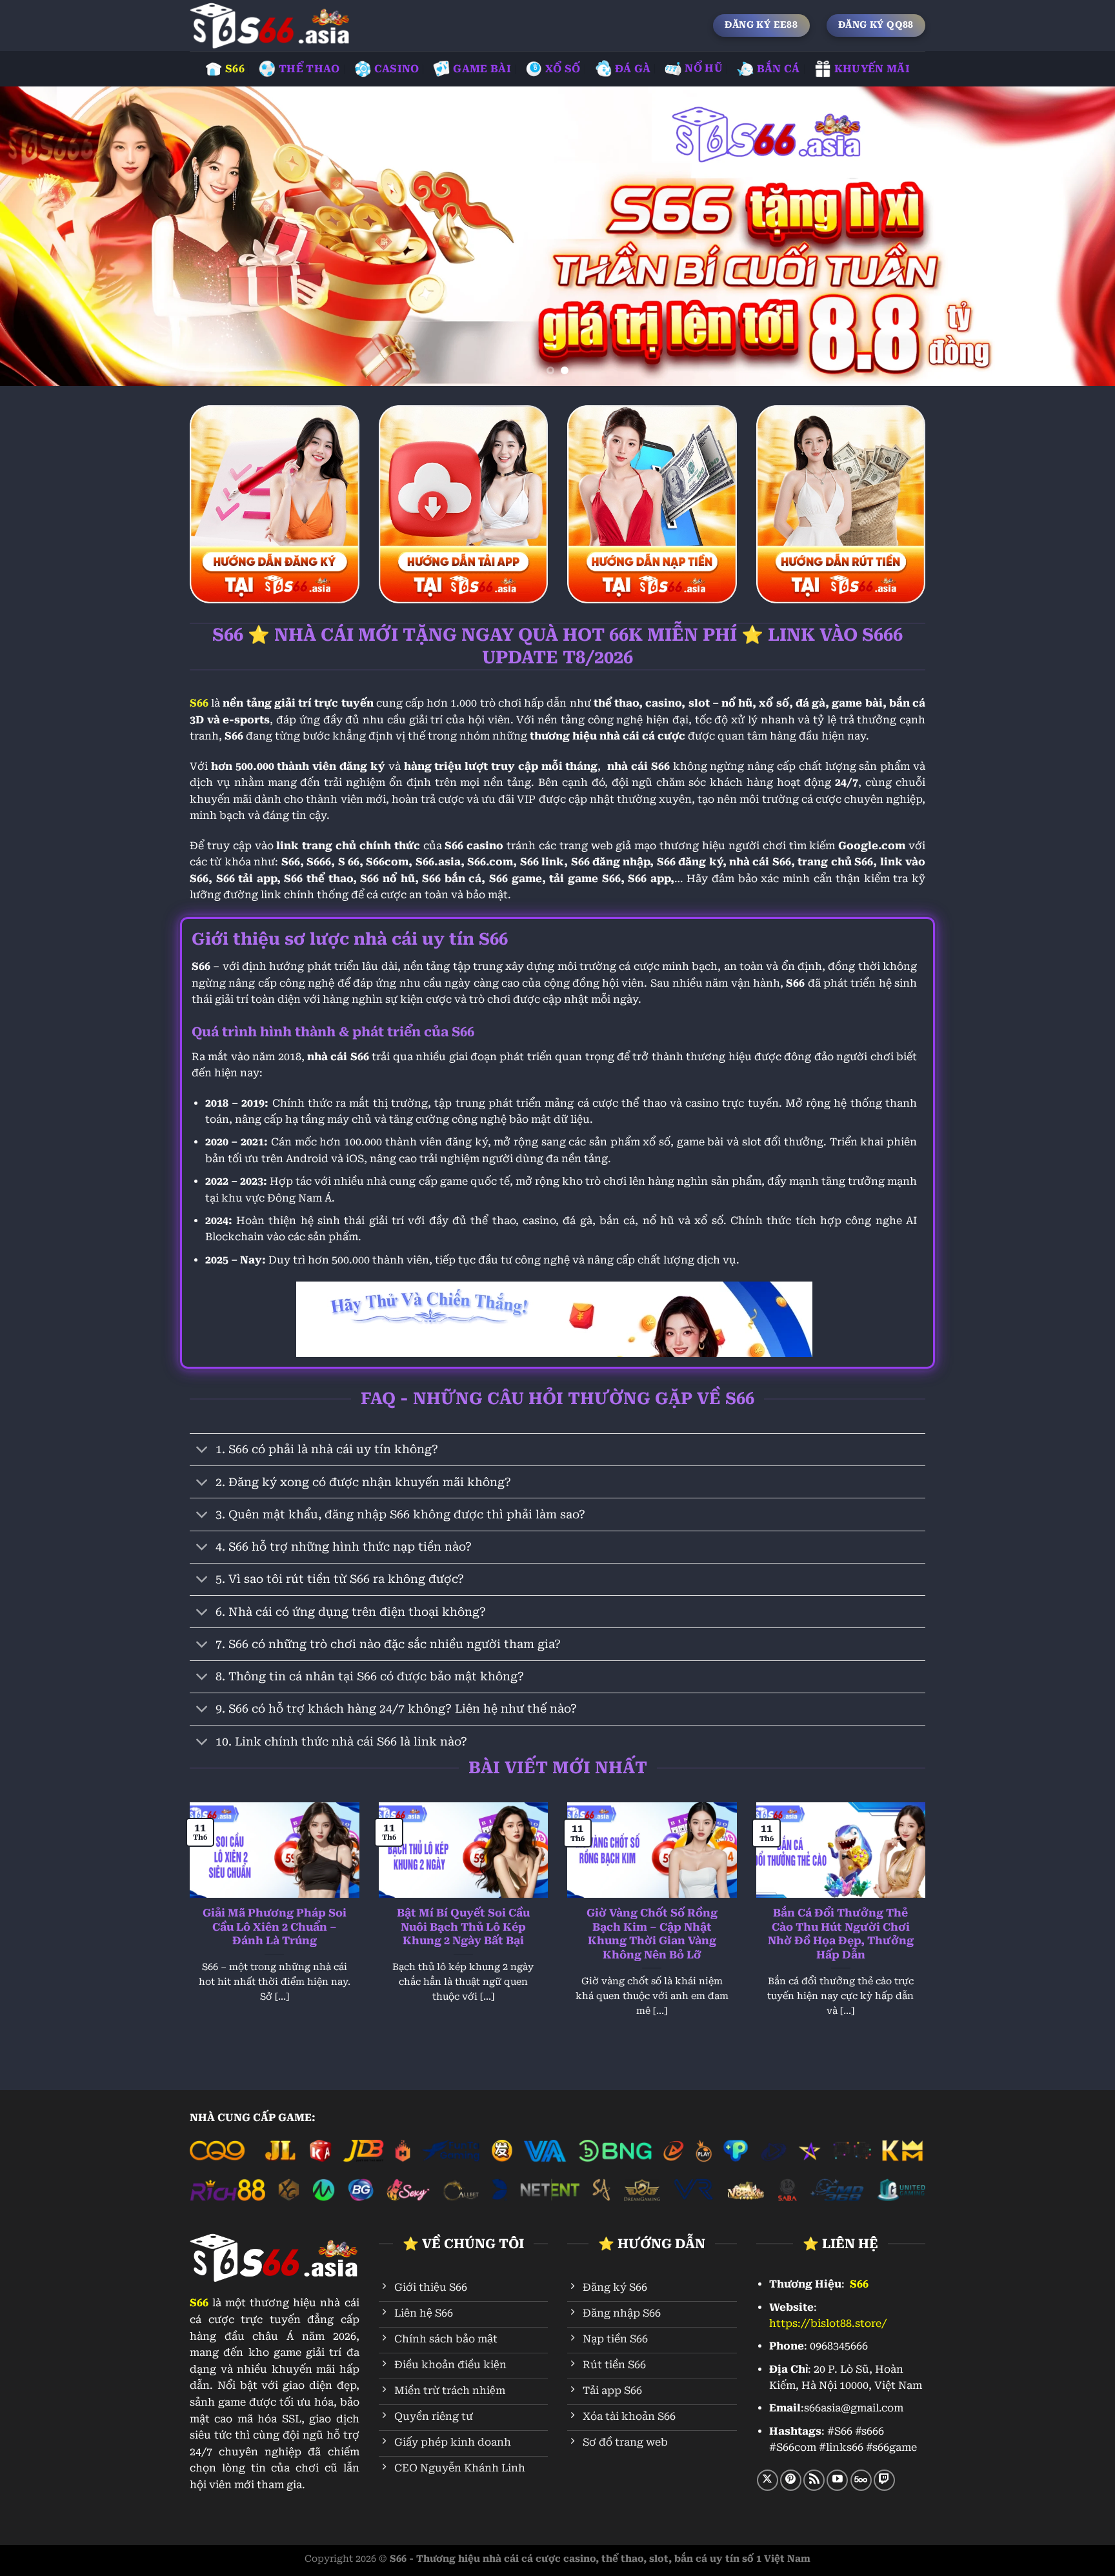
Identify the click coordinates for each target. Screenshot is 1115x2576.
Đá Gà (633, 69)
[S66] (270, 25)
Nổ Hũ (704, 68)
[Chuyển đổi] (202, 1451)
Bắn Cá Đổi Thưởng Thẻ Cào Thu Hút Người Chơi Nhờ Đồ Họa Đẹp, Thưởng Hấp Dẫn (841, 1934)
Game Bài (482, 69)
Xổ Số (563, 69)
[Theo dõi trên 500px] (861, 2480)
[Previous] (39, 236)
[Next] (1076, 236)
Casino (397, 69)
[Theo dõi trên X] (768, 2480)
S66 (235, 69)
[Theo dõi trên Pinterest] (791, 2480)
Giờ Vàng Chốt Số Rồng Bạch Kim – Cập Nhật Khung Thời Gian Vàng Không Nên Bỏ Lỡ (652, 1934)
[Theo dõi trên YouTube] (837, 2480)
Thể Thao (309, 69)
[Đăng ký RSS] (814, 2480)
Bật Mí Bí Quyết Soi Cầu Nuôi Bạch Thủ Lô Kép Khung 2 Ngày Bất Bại (463, 1927)
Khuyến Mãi (872, 69)
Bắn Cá (778, 69)
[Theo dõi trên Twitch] (884, 2480)
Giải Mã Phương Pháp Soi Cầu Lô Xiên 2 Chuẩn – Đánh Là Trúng (275, 1927)
